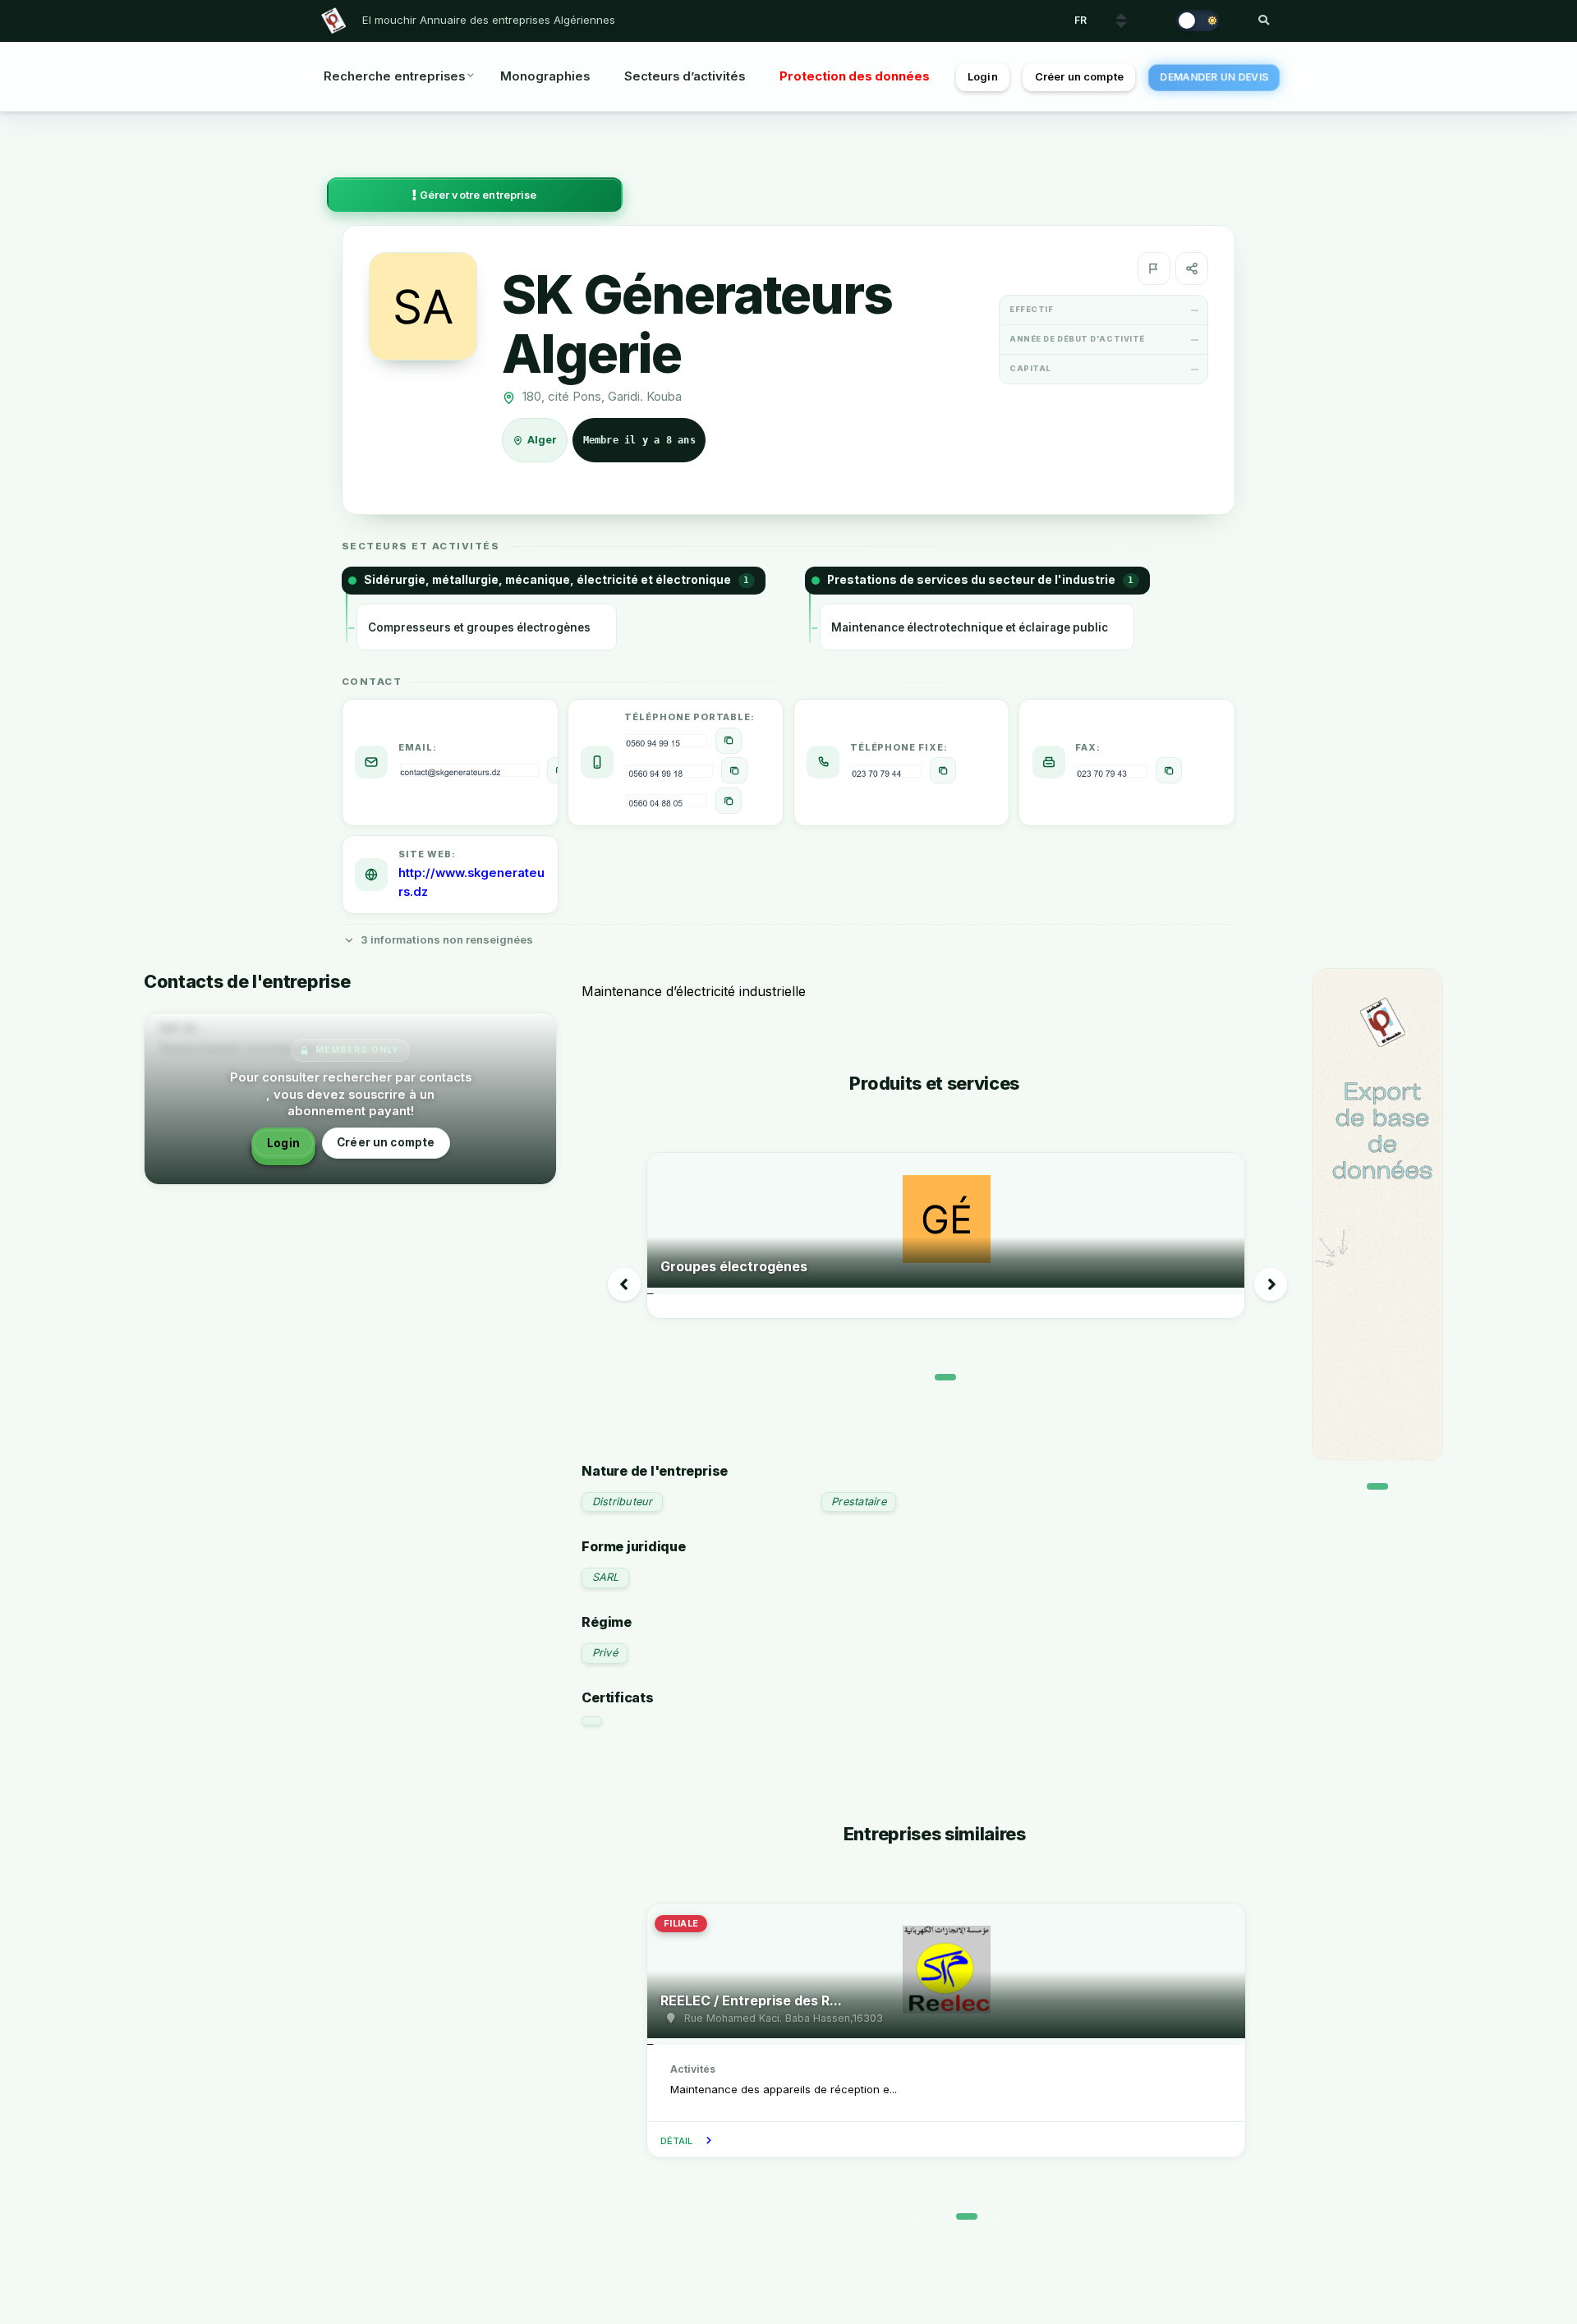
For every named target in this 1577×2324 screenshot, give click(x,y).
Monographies (545, 76)
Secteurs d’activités (685, 76)
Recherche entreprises (394, 76)
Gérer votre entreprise (477, 195)
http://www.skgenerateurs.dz (471, 883)
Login (983, 77)
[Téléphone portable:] (729, 741)
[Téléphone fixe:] (943, 770)
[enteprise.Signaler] (1154, 269)
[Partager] (1192, 269)
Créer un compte (1079, 77)
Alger (543, 440)
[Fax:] (1169, 770)
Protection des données (855, 76)
